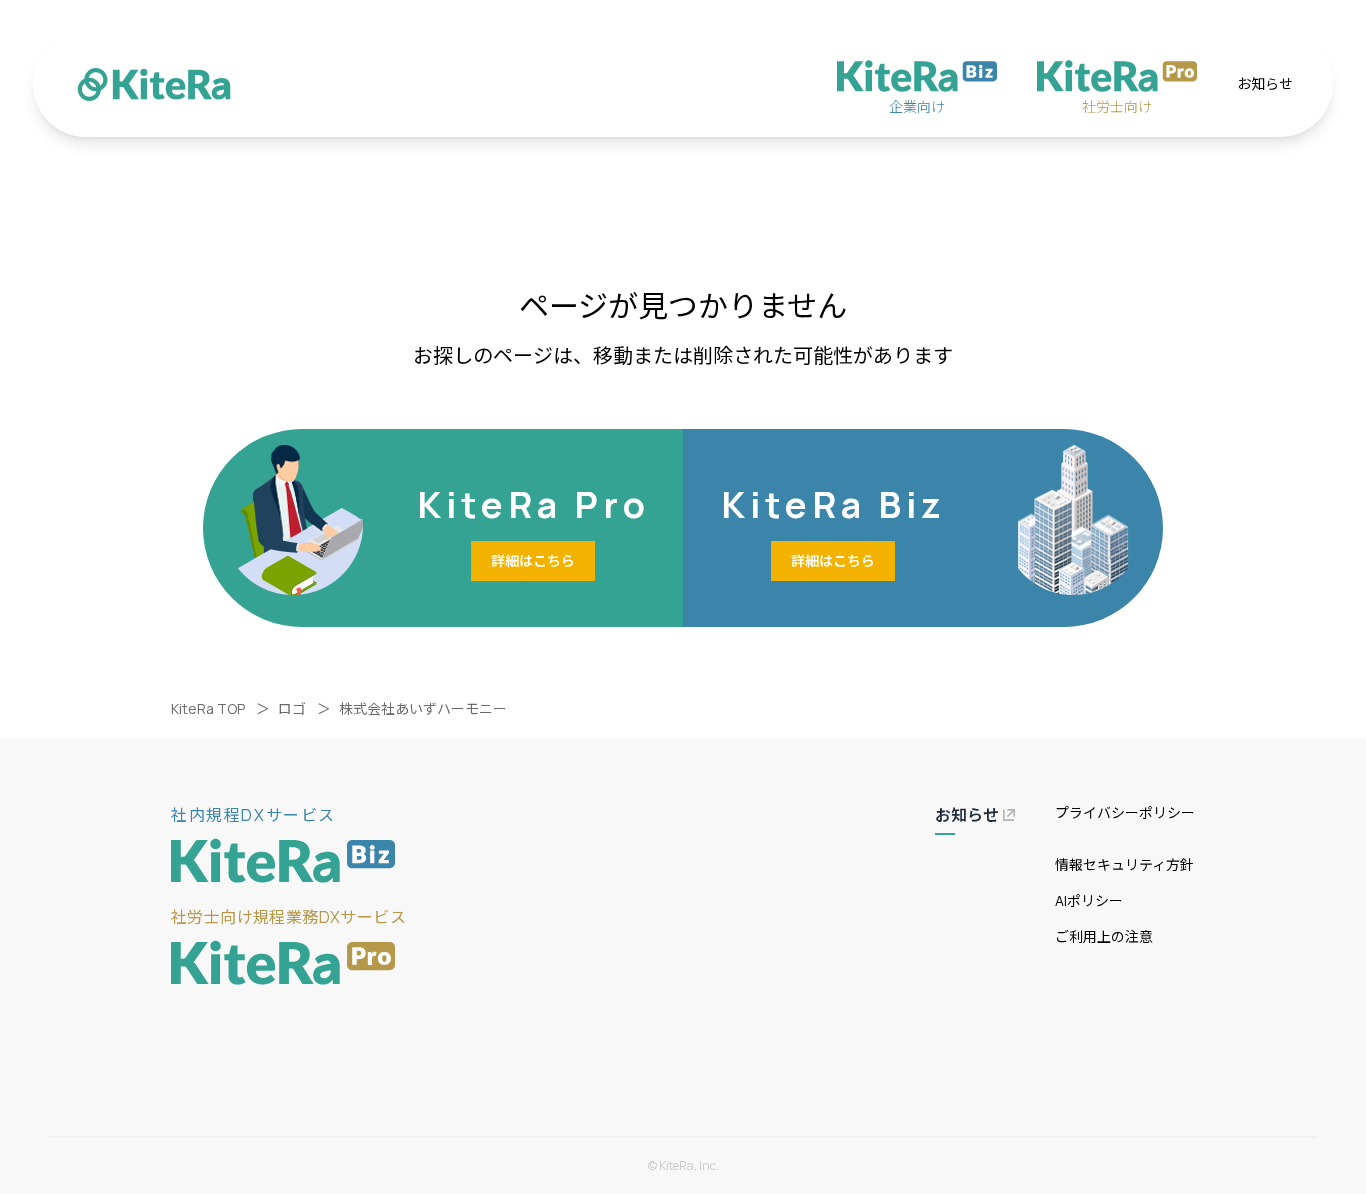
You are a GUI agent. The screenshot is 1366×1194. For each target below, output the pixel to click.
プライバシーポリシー (1125, 812)
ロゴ (292, 708)
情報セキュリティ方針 (1124, 864)
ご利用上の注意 (1104, 936)
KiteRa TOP (208, 708)
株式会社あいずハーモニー (423, 708)
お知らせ (1265, 83)
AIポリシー (1089, 900)
